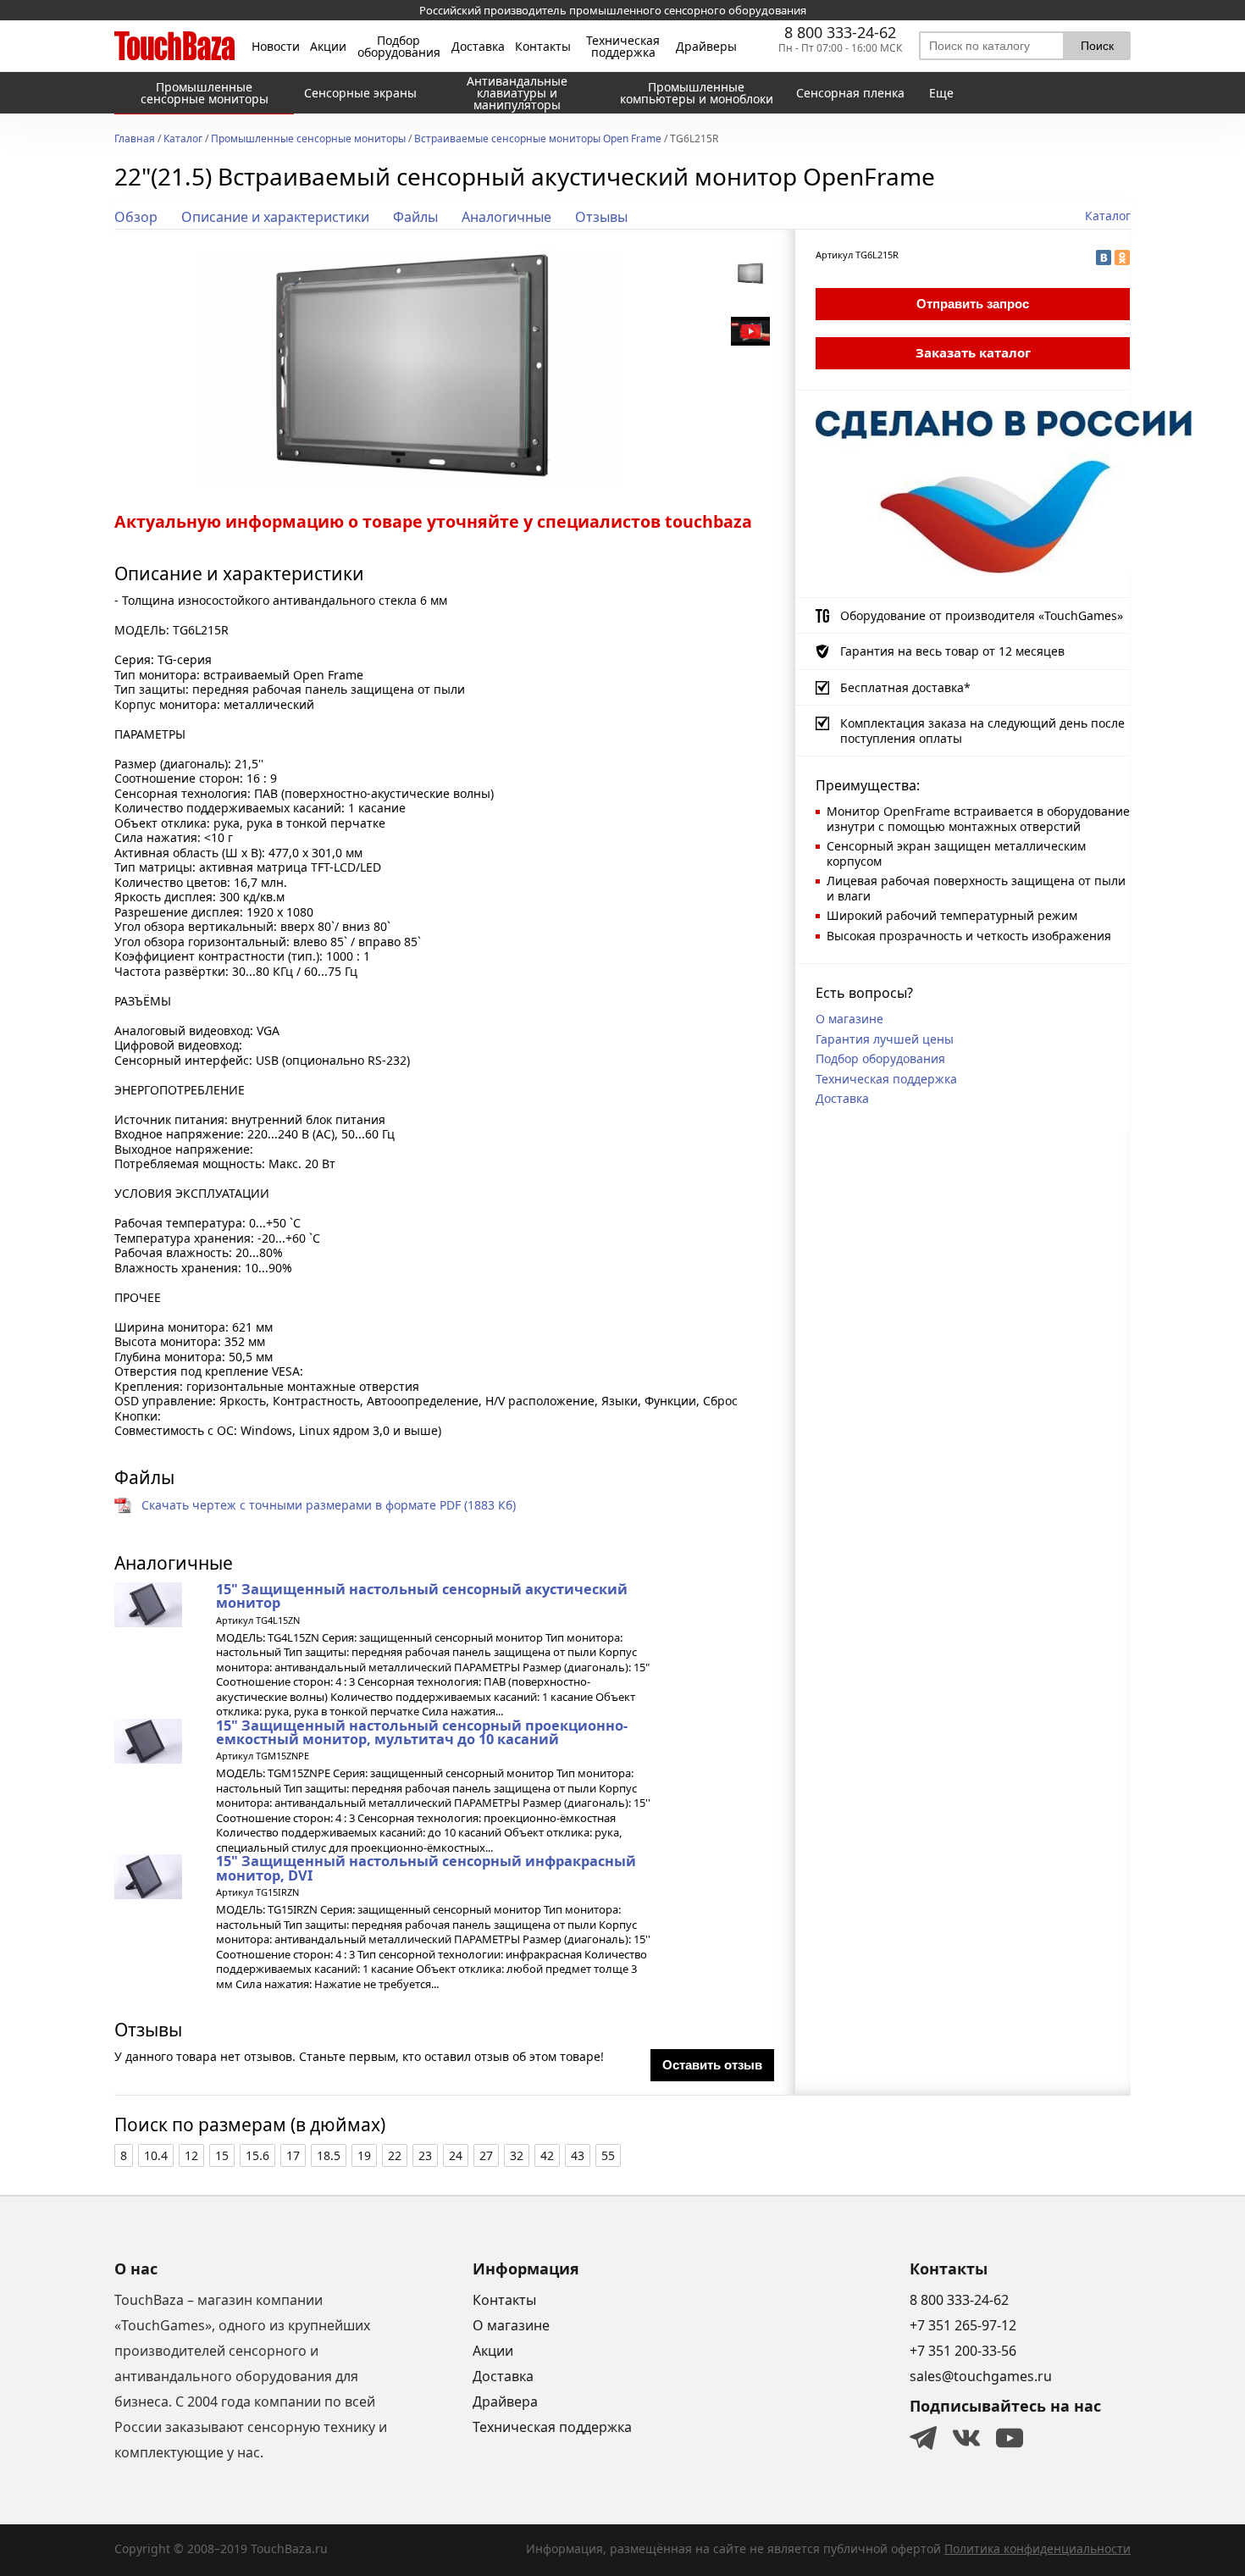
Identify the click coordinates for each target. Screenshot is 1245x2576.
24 (456, 2155)
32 (517, 2155)
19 (364, 2155)
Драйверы (706, 47)
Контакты (543, 47)
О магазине (849, 1019)
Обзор (136, 217)
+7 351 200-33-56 (963, 2351)
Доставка (478, 47)
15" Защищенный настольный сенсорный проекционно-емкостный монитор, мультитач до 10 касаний (422, 1732)
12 (191, 2155)
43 (578, 2155)
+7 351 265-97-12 (963, 2325)
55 (608, 2155)
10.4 (156, 2155)
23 (425, 2155)
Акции (328, 47)
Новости (276, 47)
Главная (135, 140)
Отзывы (601, 217)
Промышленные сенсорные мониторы (308, 140)
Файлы (415, 217)
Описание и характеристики (275, 217)
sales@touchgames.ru (981, 2376)
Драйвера (505, 2401)
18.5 (329, 2155)
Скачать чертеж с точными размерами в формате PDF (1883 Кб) (329, 1505)
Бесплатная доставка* (905, 687)
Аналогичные (506, 217)
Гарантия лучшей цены (885, 1039)
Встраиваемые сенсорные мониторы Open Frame (538, 140)
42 (547, 2155)
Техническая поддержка (623, 47)
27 (486, 2155)
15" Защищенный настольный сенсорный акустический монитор (422, 1596)
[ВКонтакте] (1104, 258)
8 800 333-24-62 (840, 32)
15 (222, 2155)
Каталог (183, 140)
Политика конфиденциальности (1037, 2548)
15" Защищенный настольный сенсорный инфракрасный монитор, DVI (426, 1868)
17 (293, 2155)
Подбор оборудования (399, 47)
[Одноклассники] (1122, 258)
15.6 (257, 2155)
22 (395, 2155)
